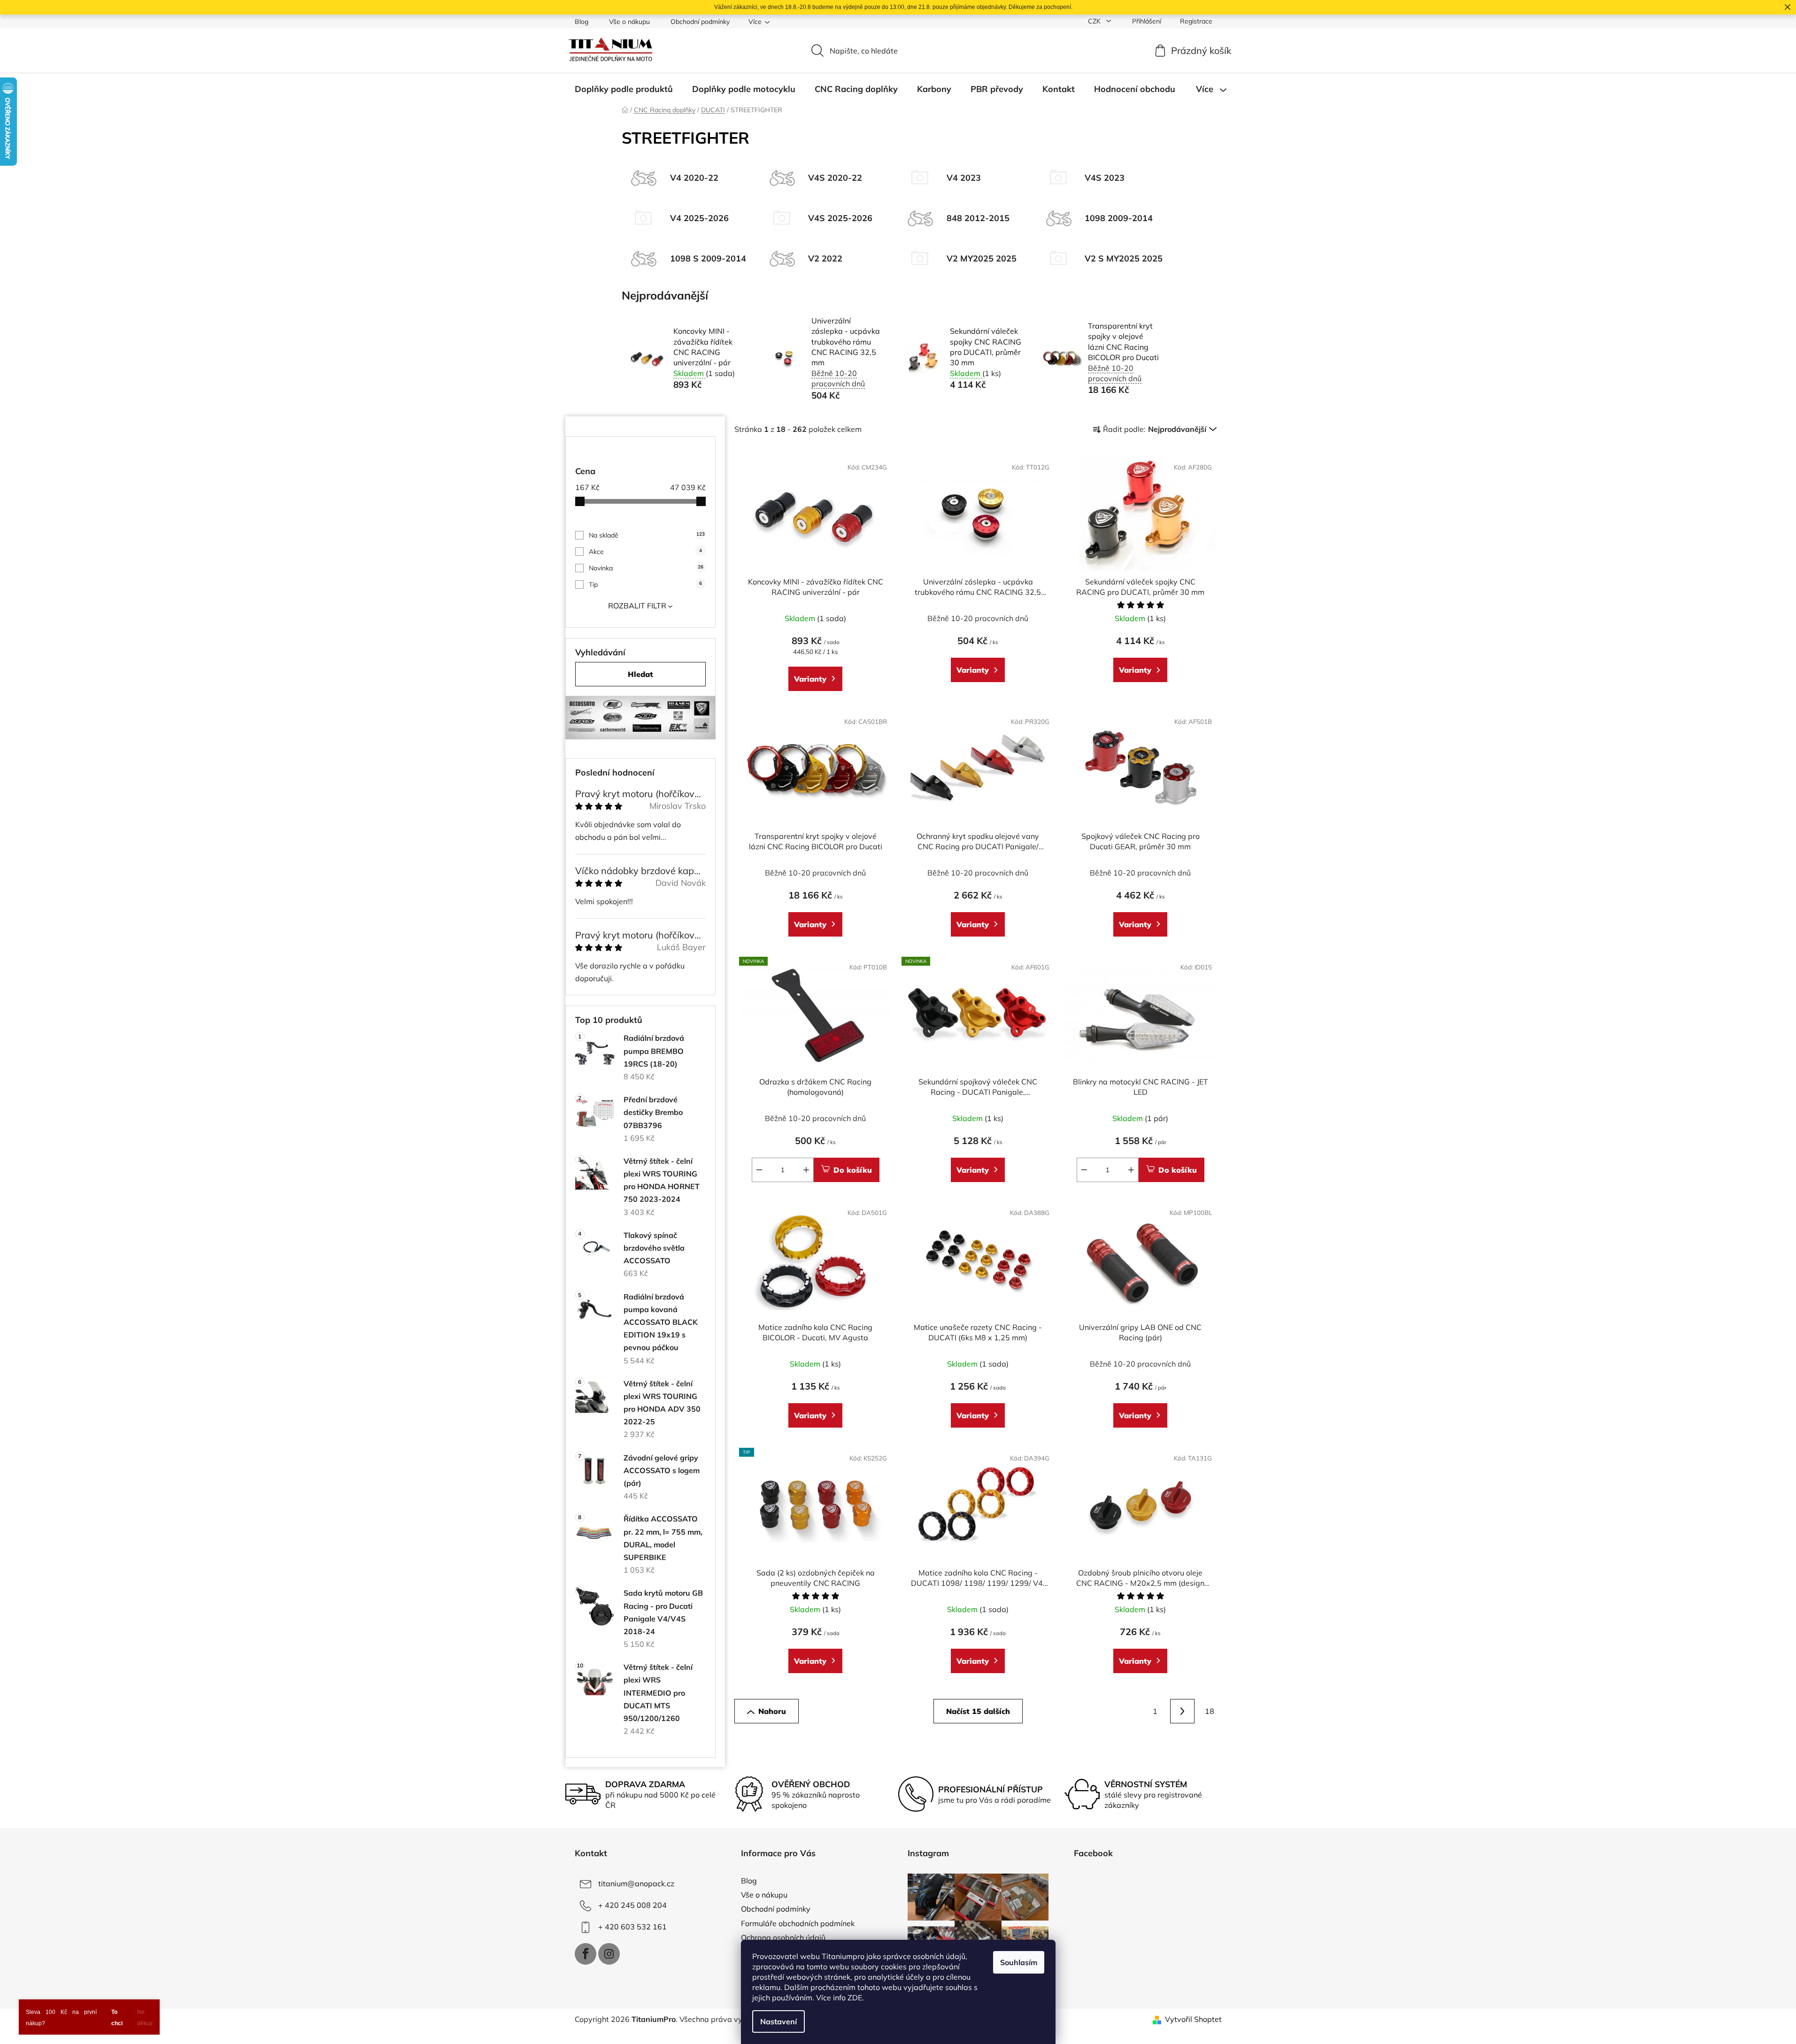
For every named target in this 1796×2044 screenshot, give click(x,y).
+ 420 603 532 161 (632, 1927)
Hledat (640, 674)
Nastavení (779, 2021)
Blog (582, 22)
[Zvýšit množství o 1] (806, 1170)
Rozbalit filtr (637, 606)
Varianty (810, 679)
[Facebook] (586, 1954)
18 (1210, 1711)
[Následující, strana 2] (1182, 1711)
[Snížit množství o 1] (759, 1170)
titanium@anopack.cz (636, 1883)
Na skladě (647, 535)
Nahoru (772, 1711)
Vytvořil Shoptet (1193, 2019)
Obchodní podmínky (700, 22)
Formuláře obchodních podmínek (798, 1923)
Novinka (646, 568)
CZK (1095, 21)
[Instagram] (609, 1954)
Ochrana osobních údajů (783, 1937)
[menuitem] (624, 89)
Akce (645, 552)
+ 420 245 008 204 (632, 1905)
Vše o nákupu (629, 22)
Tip (645, 584)
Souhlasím (1019, 1962)
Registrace (1196, 21)
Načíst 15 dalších (978, 1711)
